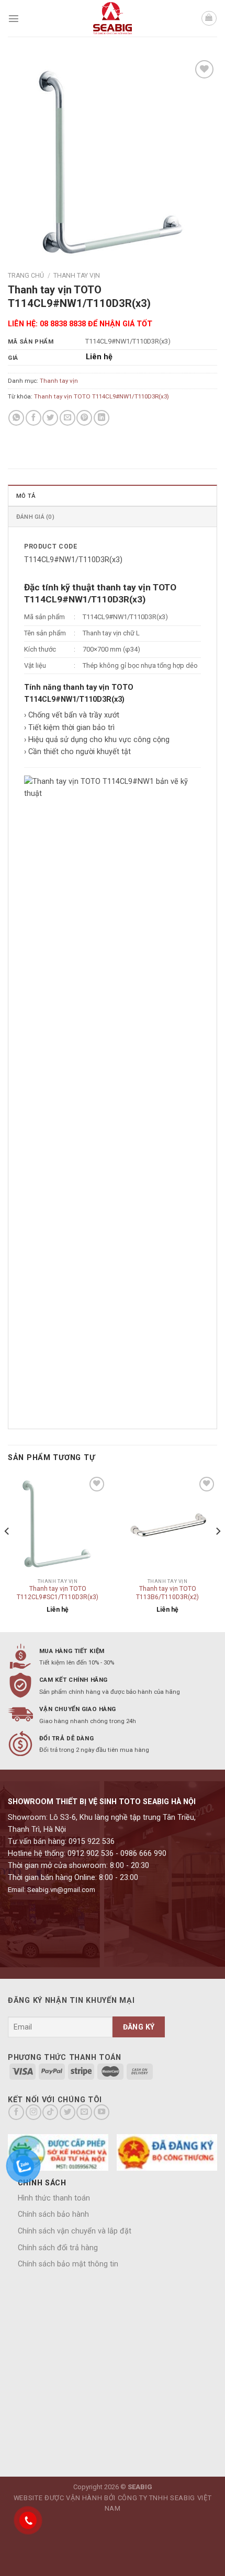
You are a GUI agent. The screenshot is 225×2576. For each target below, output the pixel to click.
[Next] (218, 1552)
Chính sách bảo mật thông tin (68, 2264)
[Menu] (14, 18)
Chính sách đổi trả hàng (58, 2248)
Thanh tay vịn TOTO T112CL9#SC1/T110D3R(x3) (58, 1593)
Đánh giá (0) (35, 517)
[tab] (113, 495)
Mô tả (26, 496)
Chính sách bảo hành (53, 2214)
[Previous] (7, 1552)
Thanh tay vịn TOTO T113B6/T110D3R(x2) (167, 1593)
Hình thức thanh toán (54, 2198)
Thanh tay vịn (77, 276)
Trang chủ (26, 276)
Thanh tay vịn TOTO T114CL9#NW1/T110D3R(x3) (102, 396)
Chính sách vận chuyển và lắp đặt (75, 2231)
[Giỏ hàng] (209, 19)
